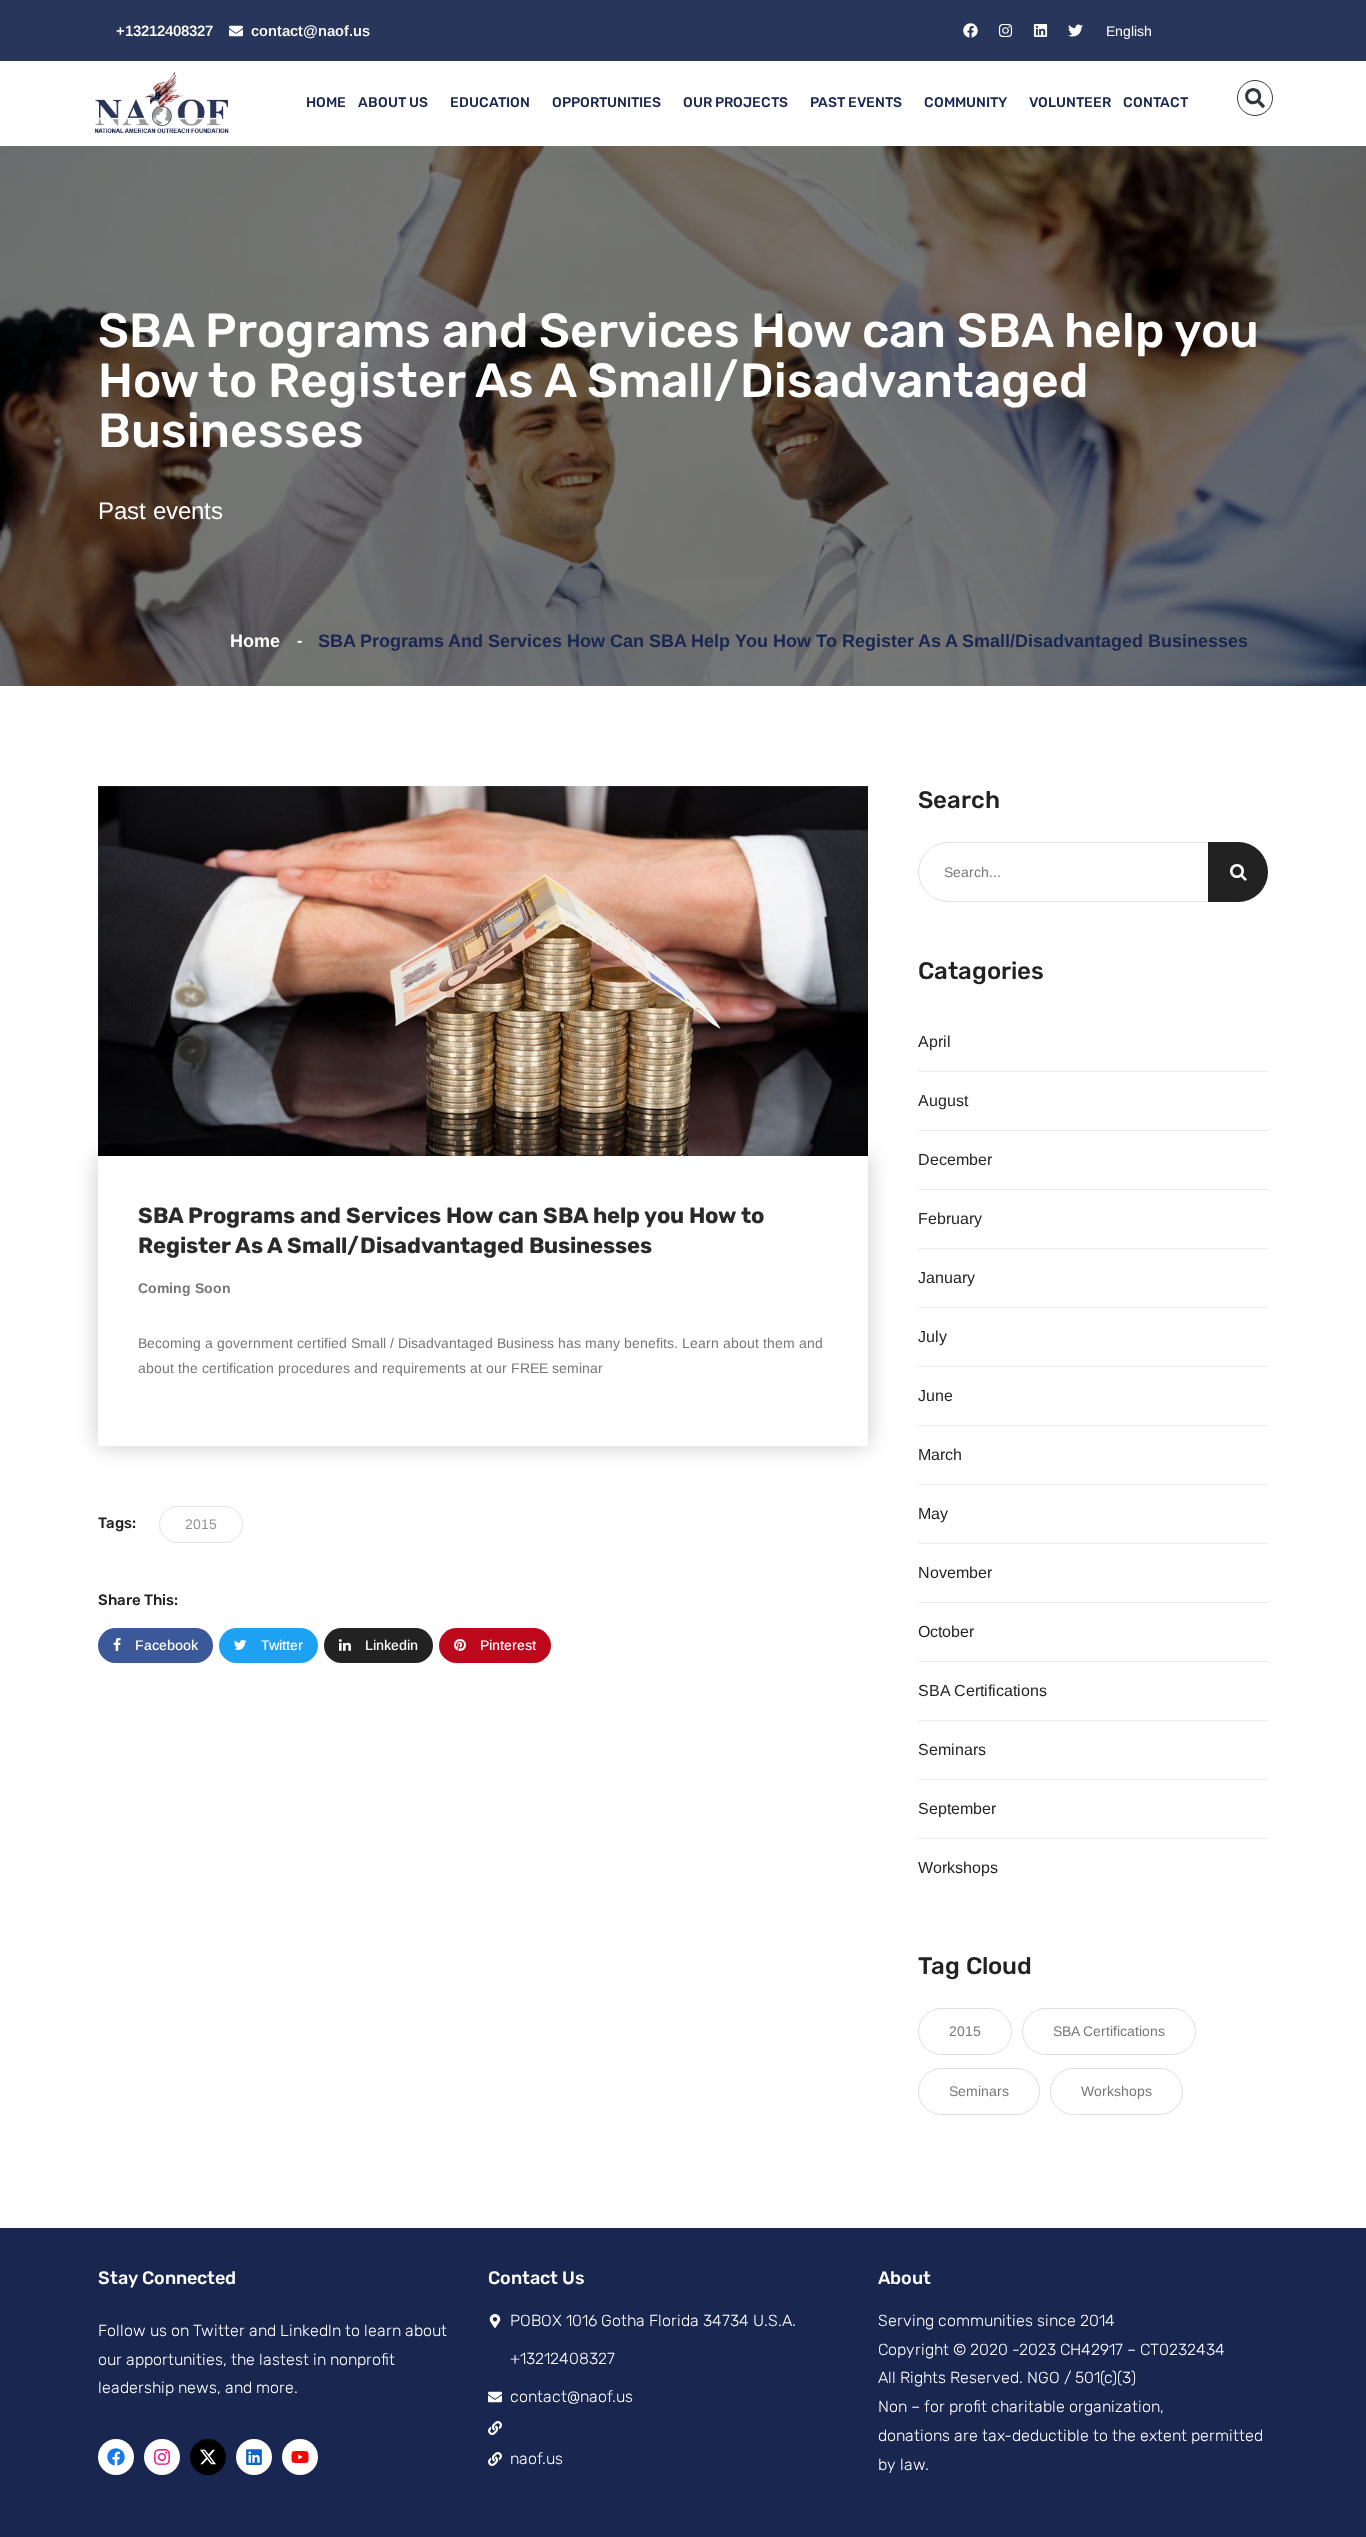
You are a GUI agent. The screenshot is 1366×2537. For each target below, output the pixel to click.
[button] (1255, 98)
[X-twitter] (208, 2457)
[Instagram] (1005, 31)
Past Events (856, 102)
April (934, 1041)
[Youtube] (300, 2457)
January (946, 1277)
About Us (393, 102)
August (943, 1100)
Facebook (164, 1645)
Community (965, 102)
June (935, 1395)
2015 (201, 1524)
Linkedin (389, 1645)
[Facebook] (970, 31)
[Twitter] (1075, 31)
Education (490, 102)
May (933, 1513)
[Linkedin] (1040, 31)
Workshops (958, 1867)
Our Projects (735, 102)
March (940, 1454)
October (946, 1631)
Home (326, 102)
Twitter (280, 1645)
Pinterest (506, 1645)
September (957, 1808)
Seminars (952, 1749)
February (950, 1218)
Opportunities (606, 102)
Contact (1155, 102)
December (955, 1159)
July (932, 1336)
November (955, 1572)
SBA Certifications (982, 1690)
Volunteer (1070, 102)
